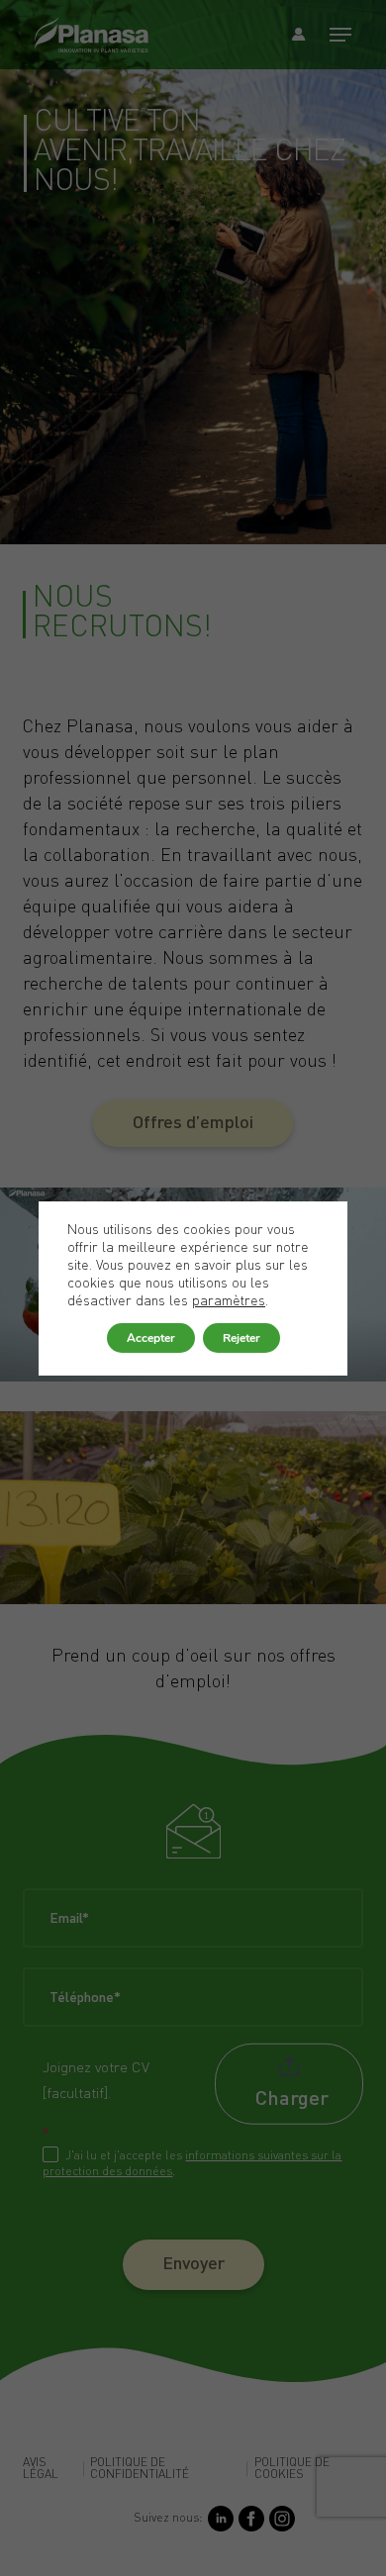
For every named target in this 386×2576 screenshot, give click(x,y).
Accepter (151, 1338)
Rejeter (241, 1338)
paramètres (229, 1301)
